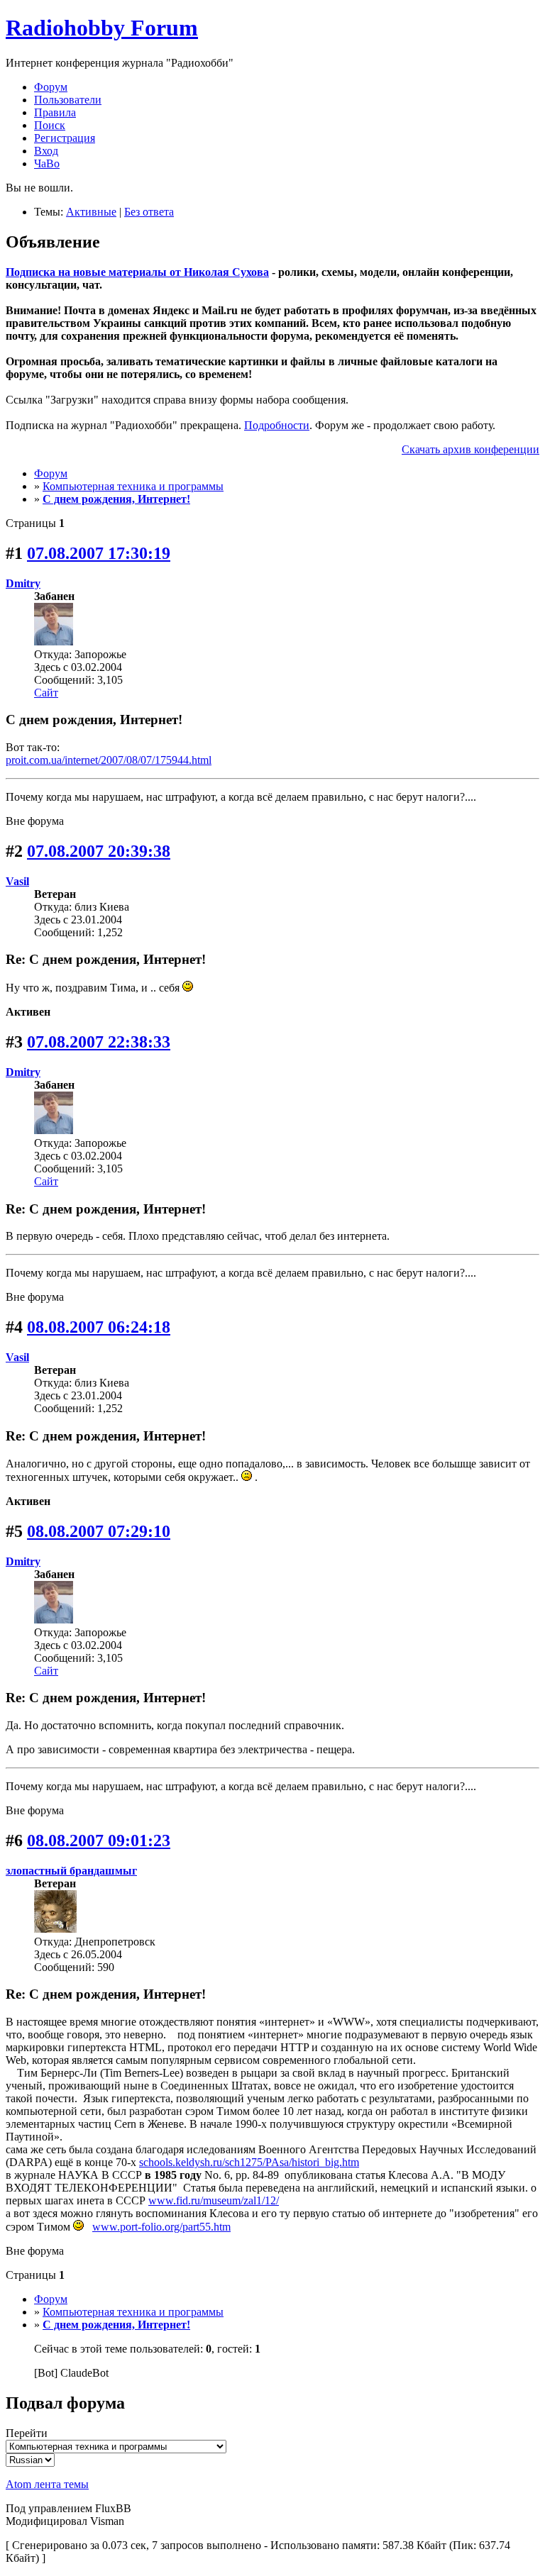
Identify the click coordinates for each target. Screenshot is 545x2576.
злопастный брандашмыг (71, 1871)
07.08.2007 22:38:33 (99, 1042)
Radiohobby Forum (102, 28)
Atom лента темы (47, 2484)
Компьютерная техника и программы (133, 486)
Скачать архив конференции (470, 449)
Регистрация (65, 138)
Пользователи (68, 100)
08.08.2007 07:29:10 (99, 1531)
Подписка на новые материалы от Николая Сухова (137, 272)
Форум (51, 87)
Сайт (46, 693)
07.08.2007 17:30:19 (99, 553)
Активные (91, 212)
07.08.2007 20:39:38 (99, 851)
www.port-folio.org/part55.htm (161, 2227)
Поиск (50, 125)
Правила (55, 112)
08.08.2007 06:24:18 (99, 1327)
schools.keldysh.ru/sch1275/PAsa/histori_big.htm (249, 2162)
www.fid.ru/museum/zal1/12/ (214, 2200)
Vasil (17, 881)
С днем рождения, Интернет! (116, 499)
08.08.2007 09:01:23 (99, 1841)
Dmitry (23, 583)
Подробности (277, 425)
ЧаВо (47, 163)
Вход (46, 151)
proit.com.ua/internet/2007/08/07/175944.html (109, 760)
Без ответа (149, 212)
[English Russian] (30, 2459)
